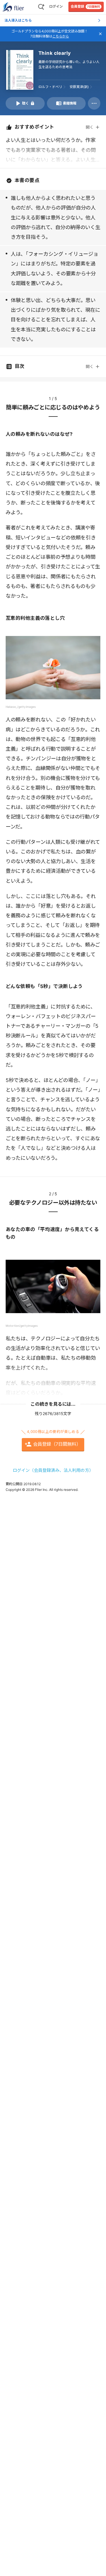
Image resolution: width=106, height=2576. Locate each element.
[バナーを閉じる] (100, 34)
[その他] (94, 103)
